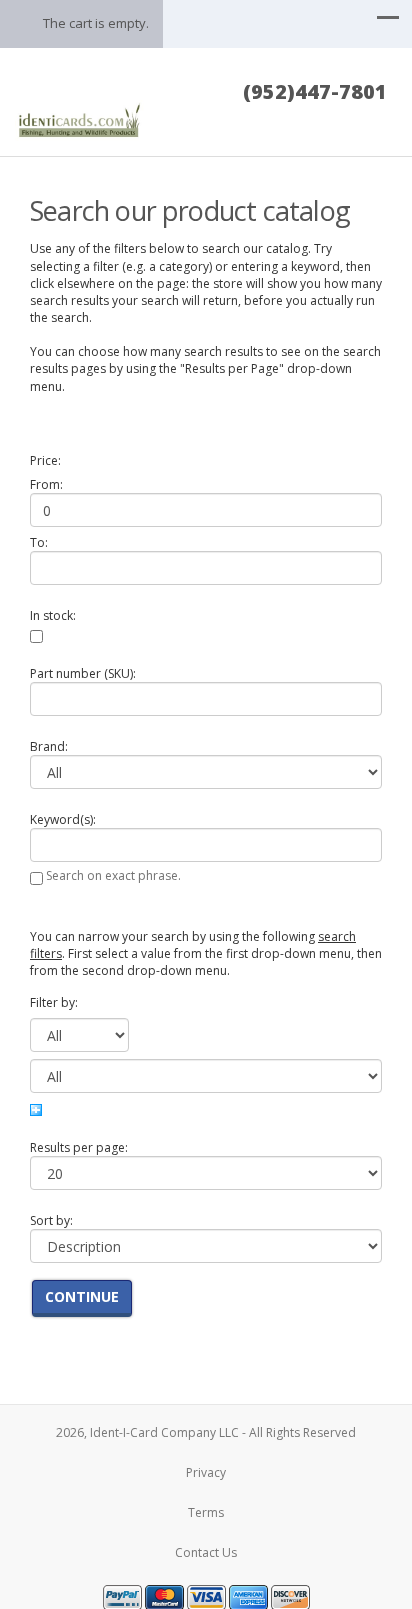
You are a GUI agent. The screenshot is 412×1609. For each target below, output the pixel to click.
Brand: (49, 746)
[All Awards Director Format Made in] (79, 1031)
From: (46, 484)
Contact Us (206, 1552)
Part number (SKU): (83, 673)
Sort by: (51, 1220)
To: (39, 542)
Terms (206, 1512)
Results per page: (79, 1147)
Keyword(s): (63, 819)
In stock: (53, 615)
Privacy (206, 1472)
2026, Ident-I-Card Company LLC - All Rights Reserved (206, 1432)
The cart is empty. (96, 23)
